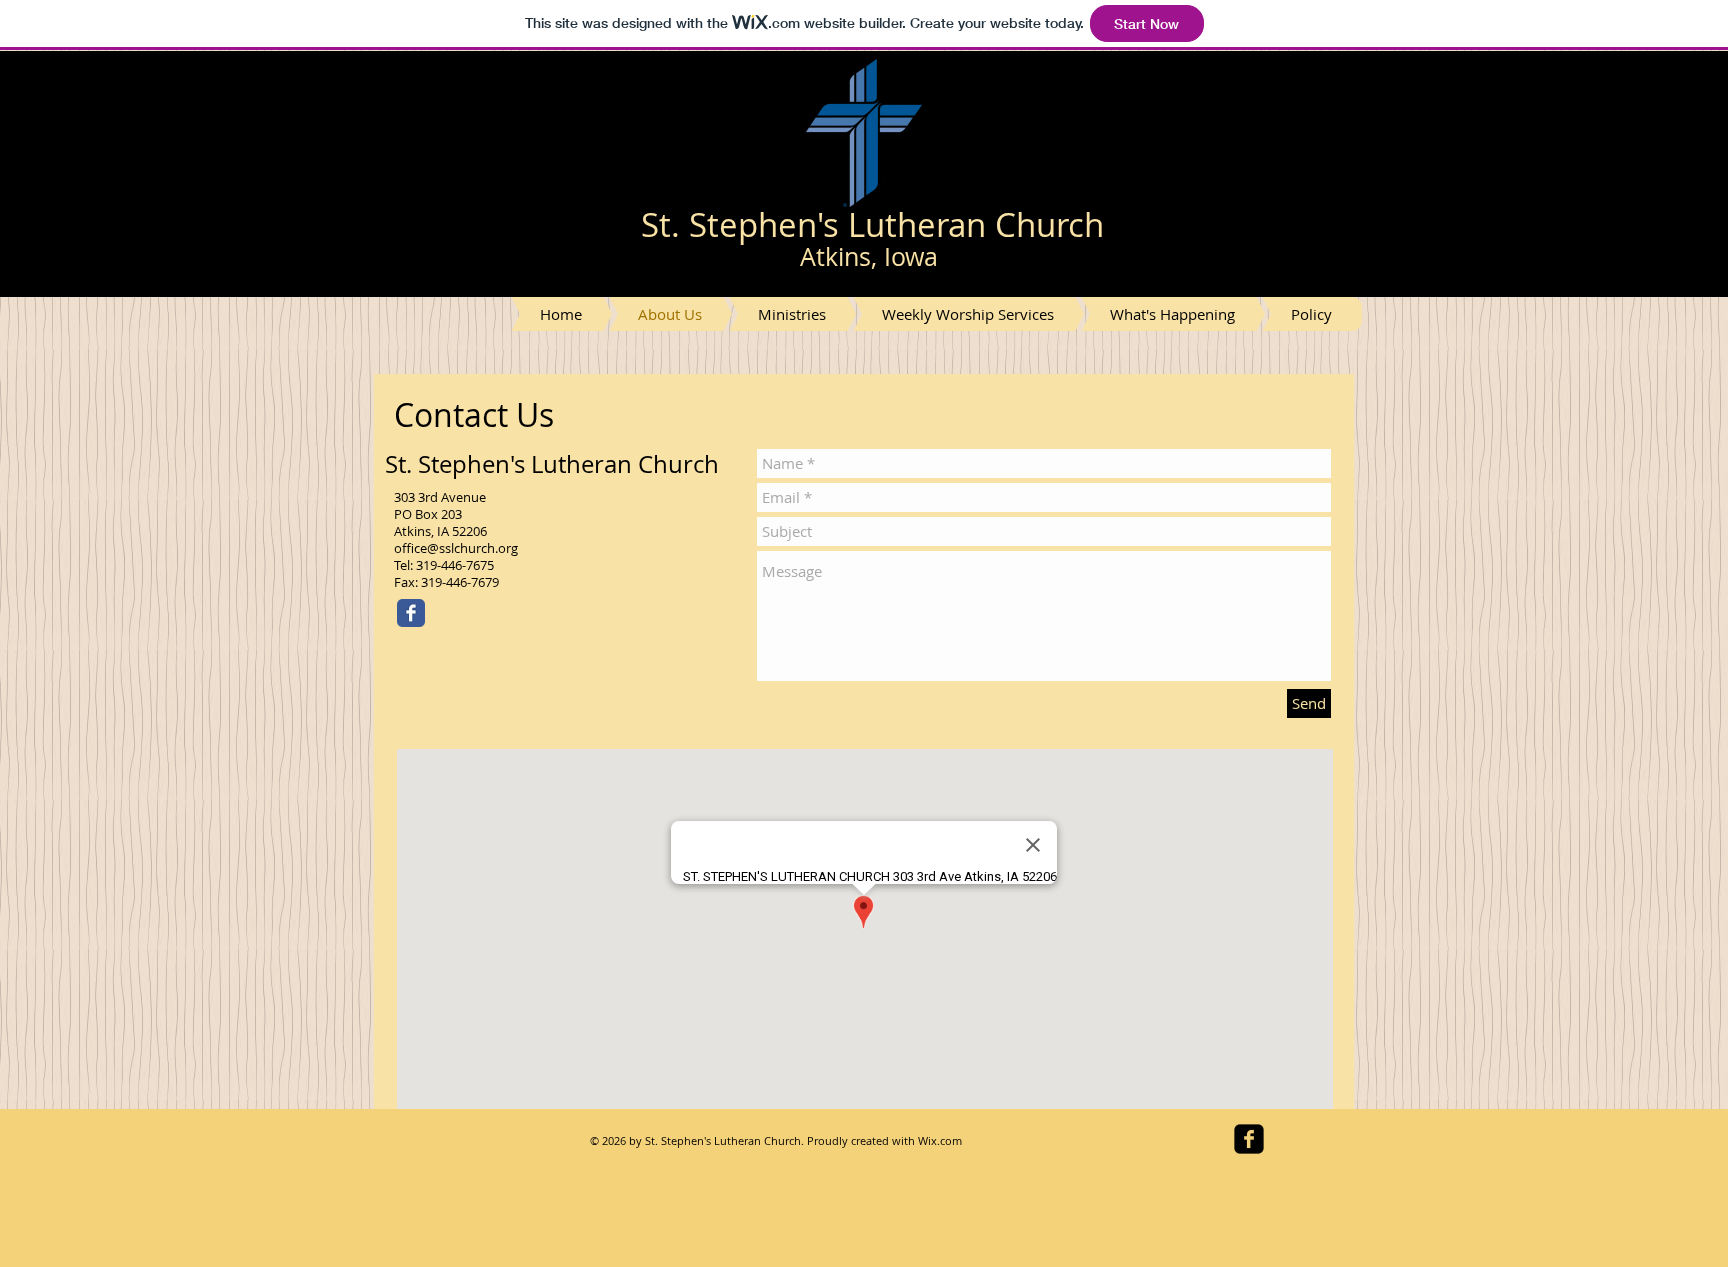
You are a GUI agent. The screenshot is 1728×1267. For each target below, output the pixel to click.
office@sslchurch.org (456, 548)
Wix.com (940, 1140)
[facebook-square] (1249, 1139)
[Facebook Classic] (411, 613)
